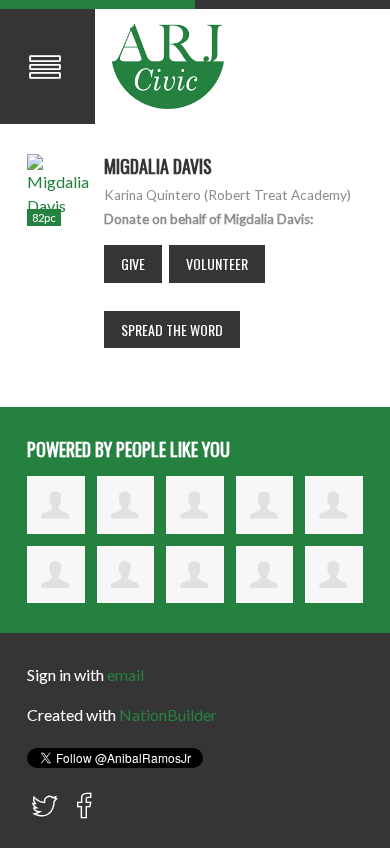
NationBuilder (168, 714)
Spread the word (172, 329)
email (125, 674)
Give (133, 263)
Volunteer (217, 263)
